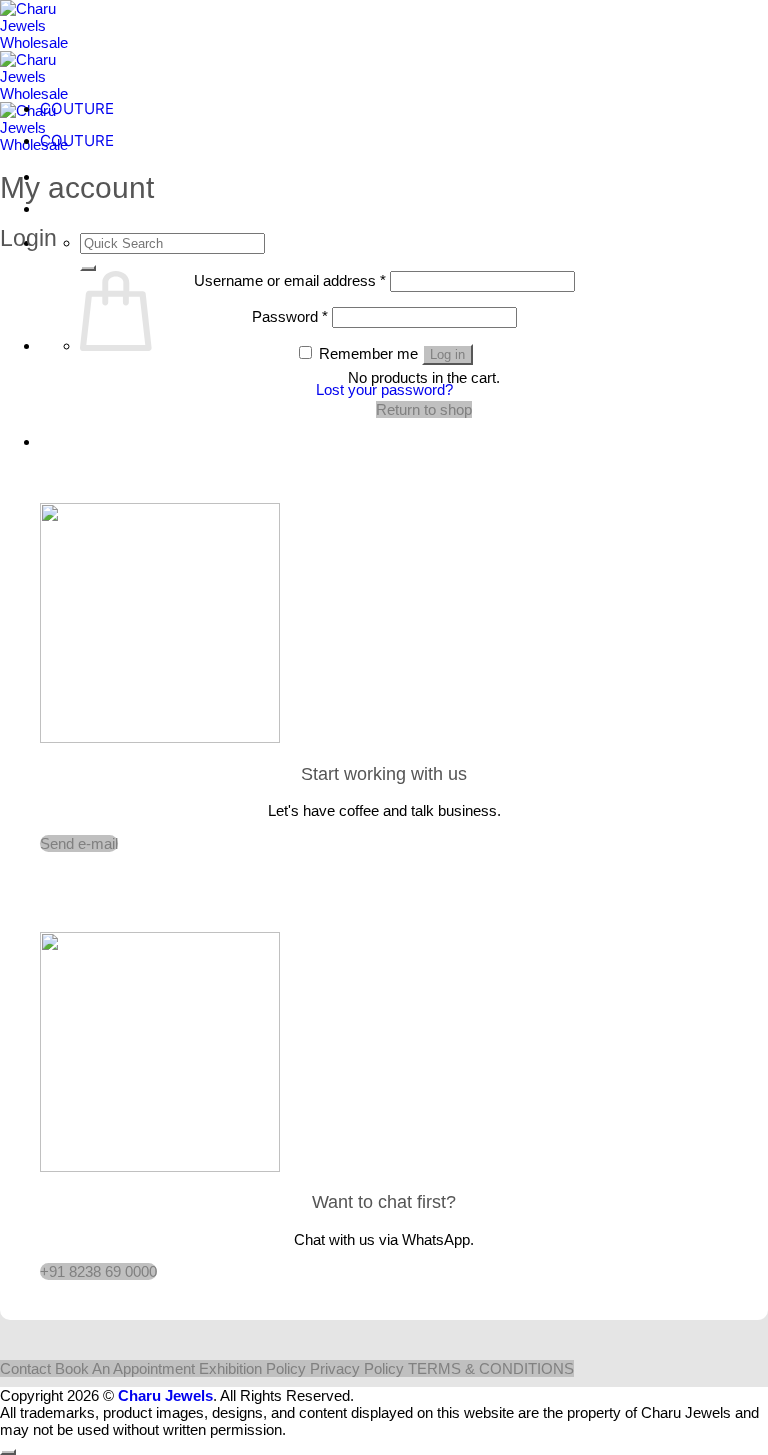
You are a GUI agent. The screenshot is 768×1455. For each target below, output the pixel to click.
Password (290, 316)
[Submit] (88, 268)
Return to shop (424, 409)
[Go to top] (8, 1452)
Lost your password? (384, 389)
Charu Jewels (165, 1395)
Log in (447, 354)
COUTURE (77, 108)
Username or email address (290, 280)
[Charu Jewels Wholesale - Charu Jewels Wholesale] (45, 93)
